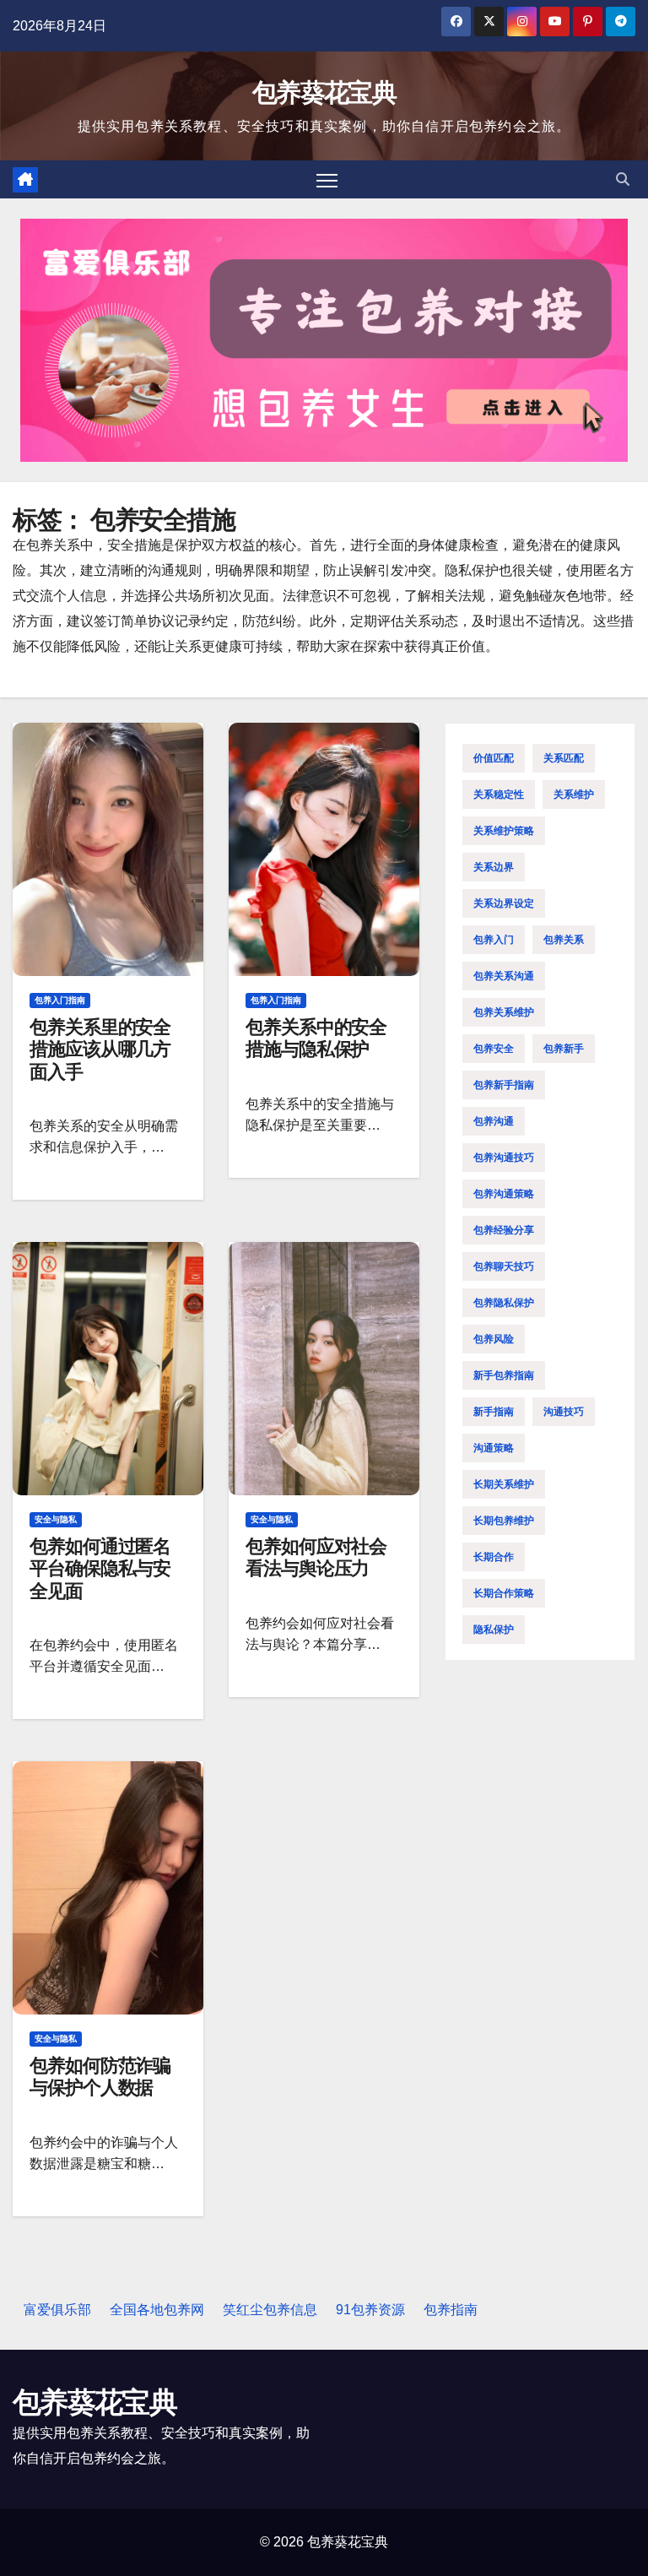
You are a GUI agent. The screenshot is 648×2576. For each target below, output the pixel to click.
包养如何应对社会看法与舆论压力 (316, 1557)
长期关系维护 (504, 1484)
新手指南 (494, 1412)
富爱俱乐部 (57, 2310)
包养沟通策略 (504, 1194)
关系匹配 (564, 758)
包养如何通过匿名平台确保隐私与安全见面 (100, 1569)
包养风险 (494, 1339)
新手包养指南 (504, 1375)
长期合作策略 (504, 1593)
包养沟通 (494, 1121)
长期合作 (494, 1557)
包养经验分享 (504, 1230)
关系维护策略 (504, 831)
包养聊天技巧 (504, 1266)
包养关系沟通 (504, 976)
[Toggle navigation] (327, 179)
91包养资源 (370, 2310)
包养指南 (451, 2310)
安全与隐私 (56, 1519)
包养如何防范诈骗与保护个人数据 (100, 2077)
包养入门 (494, 940)
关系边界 (494, 867)
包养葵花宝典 (324, 92)
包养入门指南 (60, 1000)
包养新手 (564, 1049)
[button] (623, 179)
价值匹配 (494, 758)
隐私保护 (494, 1630)
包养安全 (494, 1049)
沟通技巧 (564, 1412)
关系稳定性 (499, 794)
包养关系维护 (504, 1012)
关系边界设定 (504, 903)
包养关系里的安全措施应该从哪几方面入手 (100, 1049)
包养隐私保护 (504, 1303)
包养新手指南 (504, 1085)
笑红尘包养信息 (270, 2310)
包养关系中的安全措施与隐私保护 (316, 1038)
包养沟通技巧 (504, 1158)
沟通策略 (494, 1448)
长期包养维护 (504, 1521)
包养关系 (564, 940)
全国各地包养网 (157, 2310)
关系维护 (574, 794)
